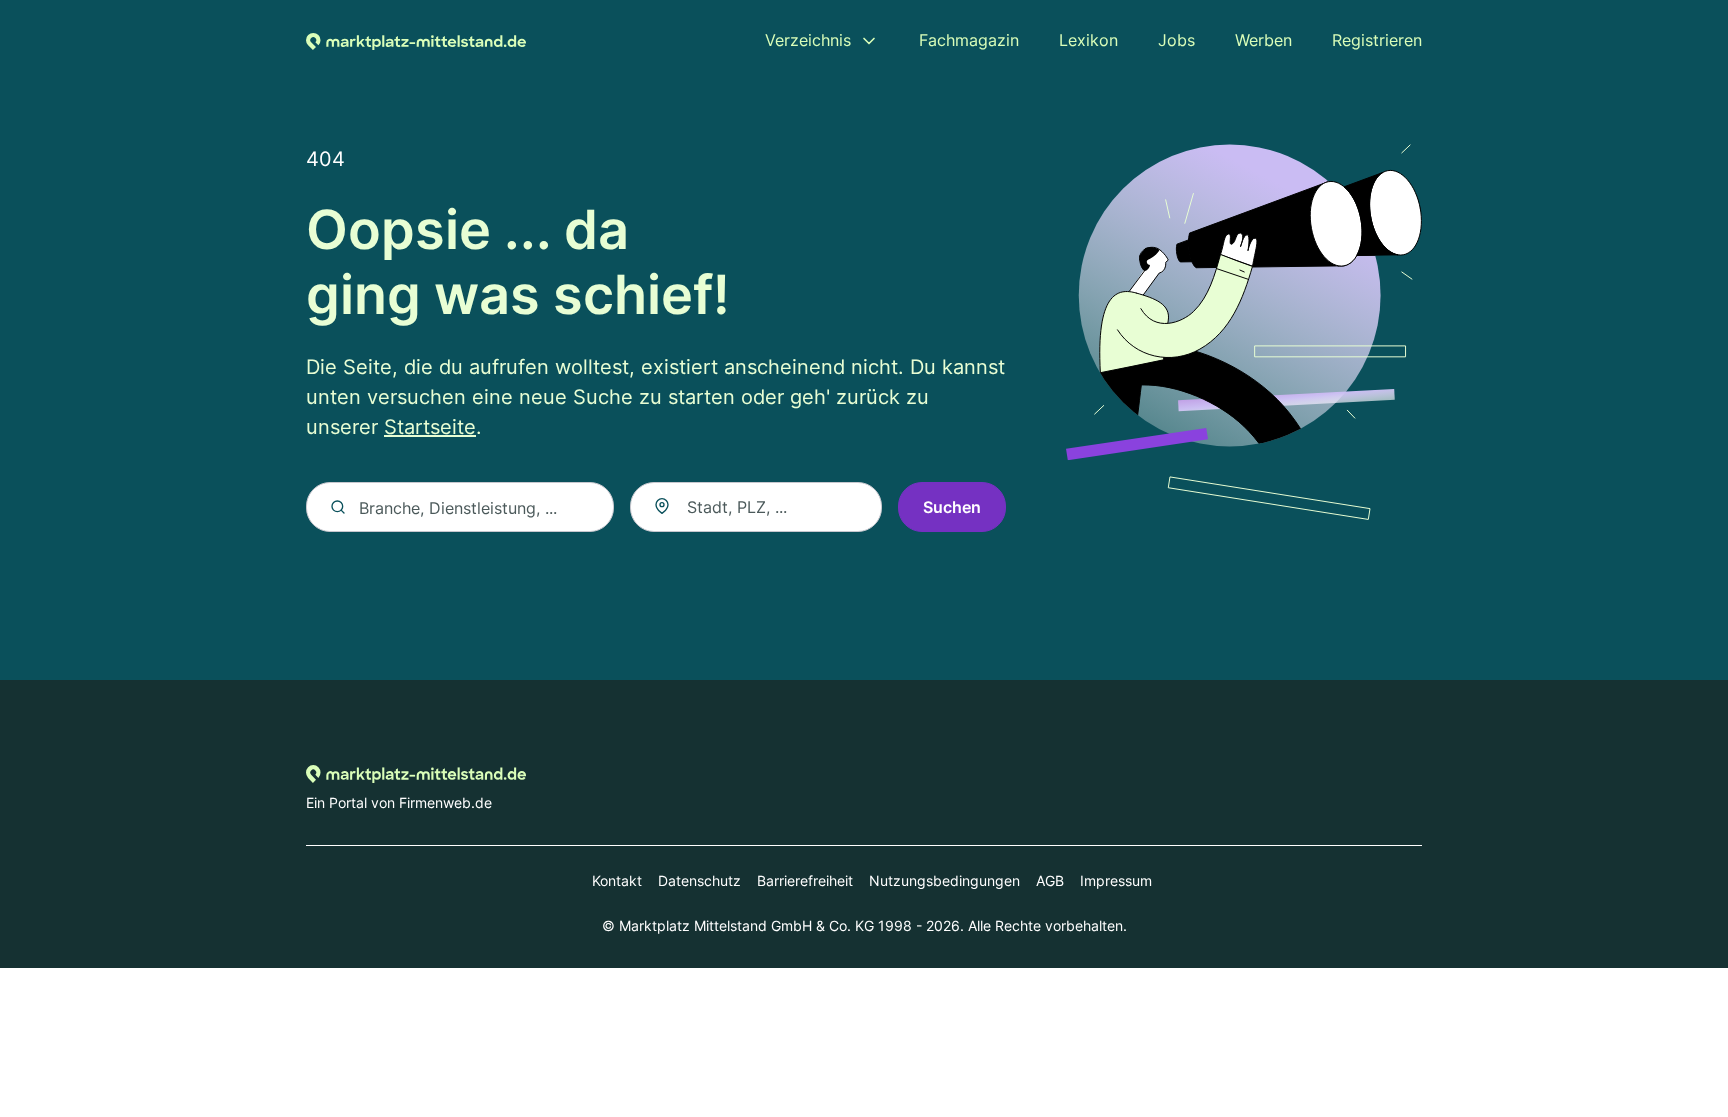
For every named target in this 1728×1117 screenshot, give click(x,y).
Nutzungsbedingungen (944, 880)
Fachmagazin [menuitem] (969, 40)
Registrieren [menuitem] (1377, 40)
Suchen (952, 507)
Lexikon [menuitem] (1088, 40)
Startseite (430, 427)
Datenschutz (699, 880)
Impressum (1116, 880)
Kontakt (617, 880)
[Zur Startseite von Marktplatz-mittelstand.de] (416, 40)
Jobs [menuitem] (1176, 40)
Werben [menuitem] (1263, 40)
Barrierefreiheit (805, 880)
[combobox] (756, 507)
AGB (1050, 880)
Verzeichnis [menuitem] (808, 40)
